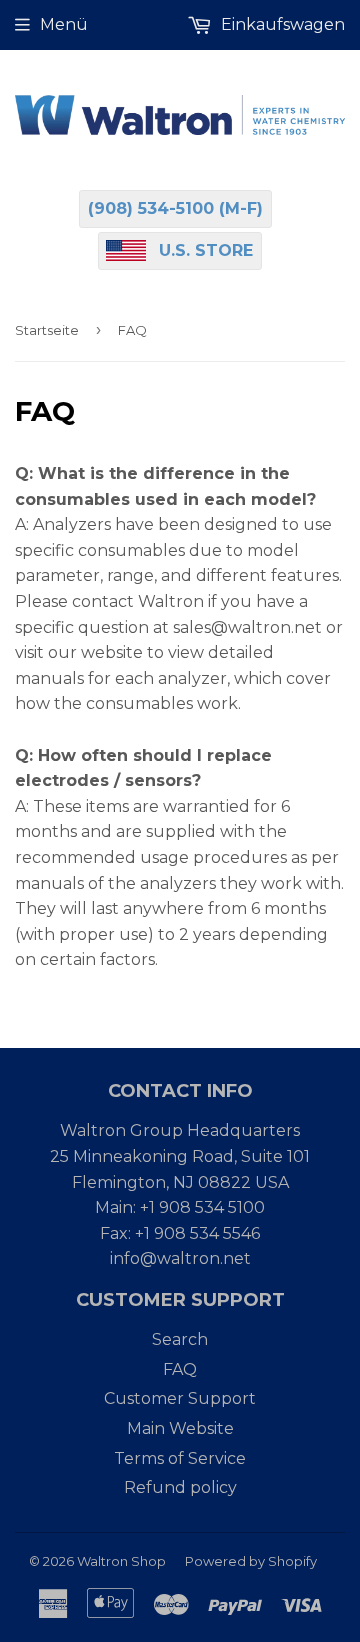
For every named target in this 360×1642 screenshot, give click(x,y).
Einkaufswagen (281, 24)
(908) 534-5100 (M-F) (175, 208)
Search (180, 1339)
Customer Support (180, 1398)
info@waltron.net (180, 1258)
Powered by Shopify (251, 1561)
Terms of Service (180, 1458)
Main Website (180, 1428)
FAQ (180, 1369)
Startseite (47, 330)
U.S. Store (206, 250)
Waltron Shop (121, 1561)
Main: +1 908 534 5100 (180, 1207)
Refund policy (180, 1487)
